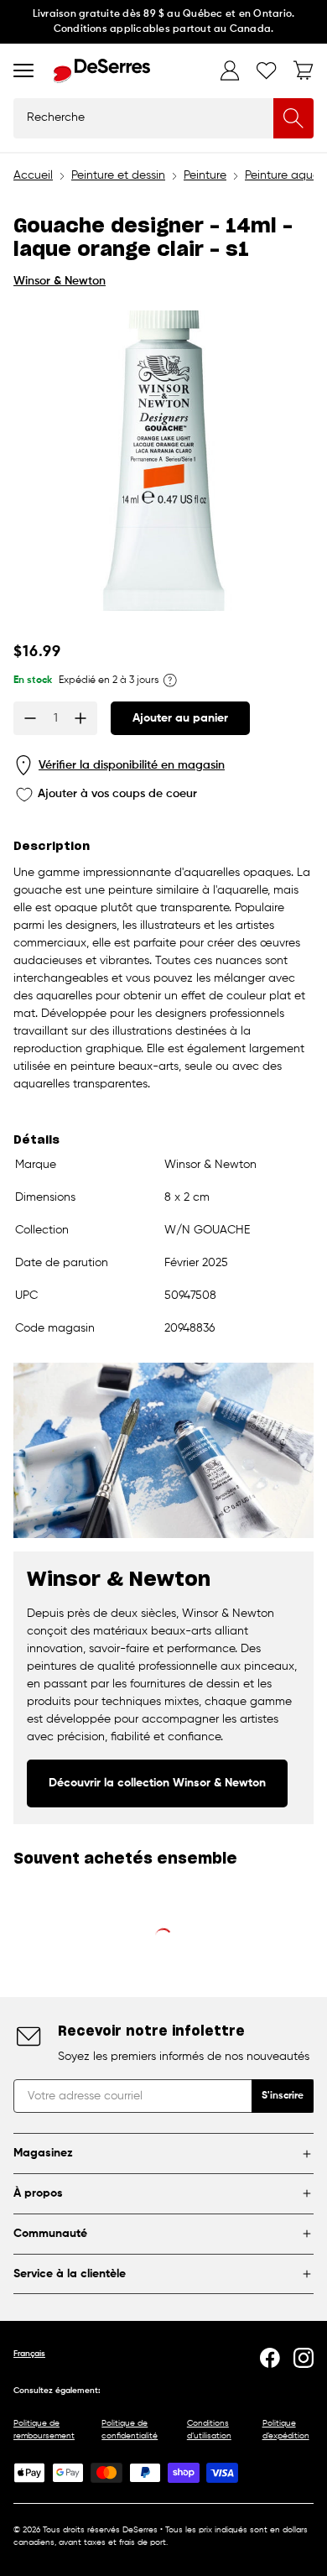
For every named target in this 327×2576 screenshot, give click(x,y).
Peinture (205, 175)
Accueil (33, 175)
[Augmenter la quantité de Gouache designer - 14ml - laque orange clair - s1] (80, 718)
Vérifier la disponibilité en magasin (132, 765)
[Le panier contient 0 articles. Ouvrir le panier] (304, 70)
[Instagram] (304, 2358)
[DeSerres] (102, 71)
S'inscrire (283, 2096)
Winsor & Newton (60, 281)
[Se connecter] (230, 70)
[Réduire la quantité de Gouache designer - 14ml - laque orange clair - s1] (30, 718)
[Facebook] (270, 2358)
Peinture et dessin (118, 175)
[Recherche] (293, 118)
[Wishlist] (267, 70)
